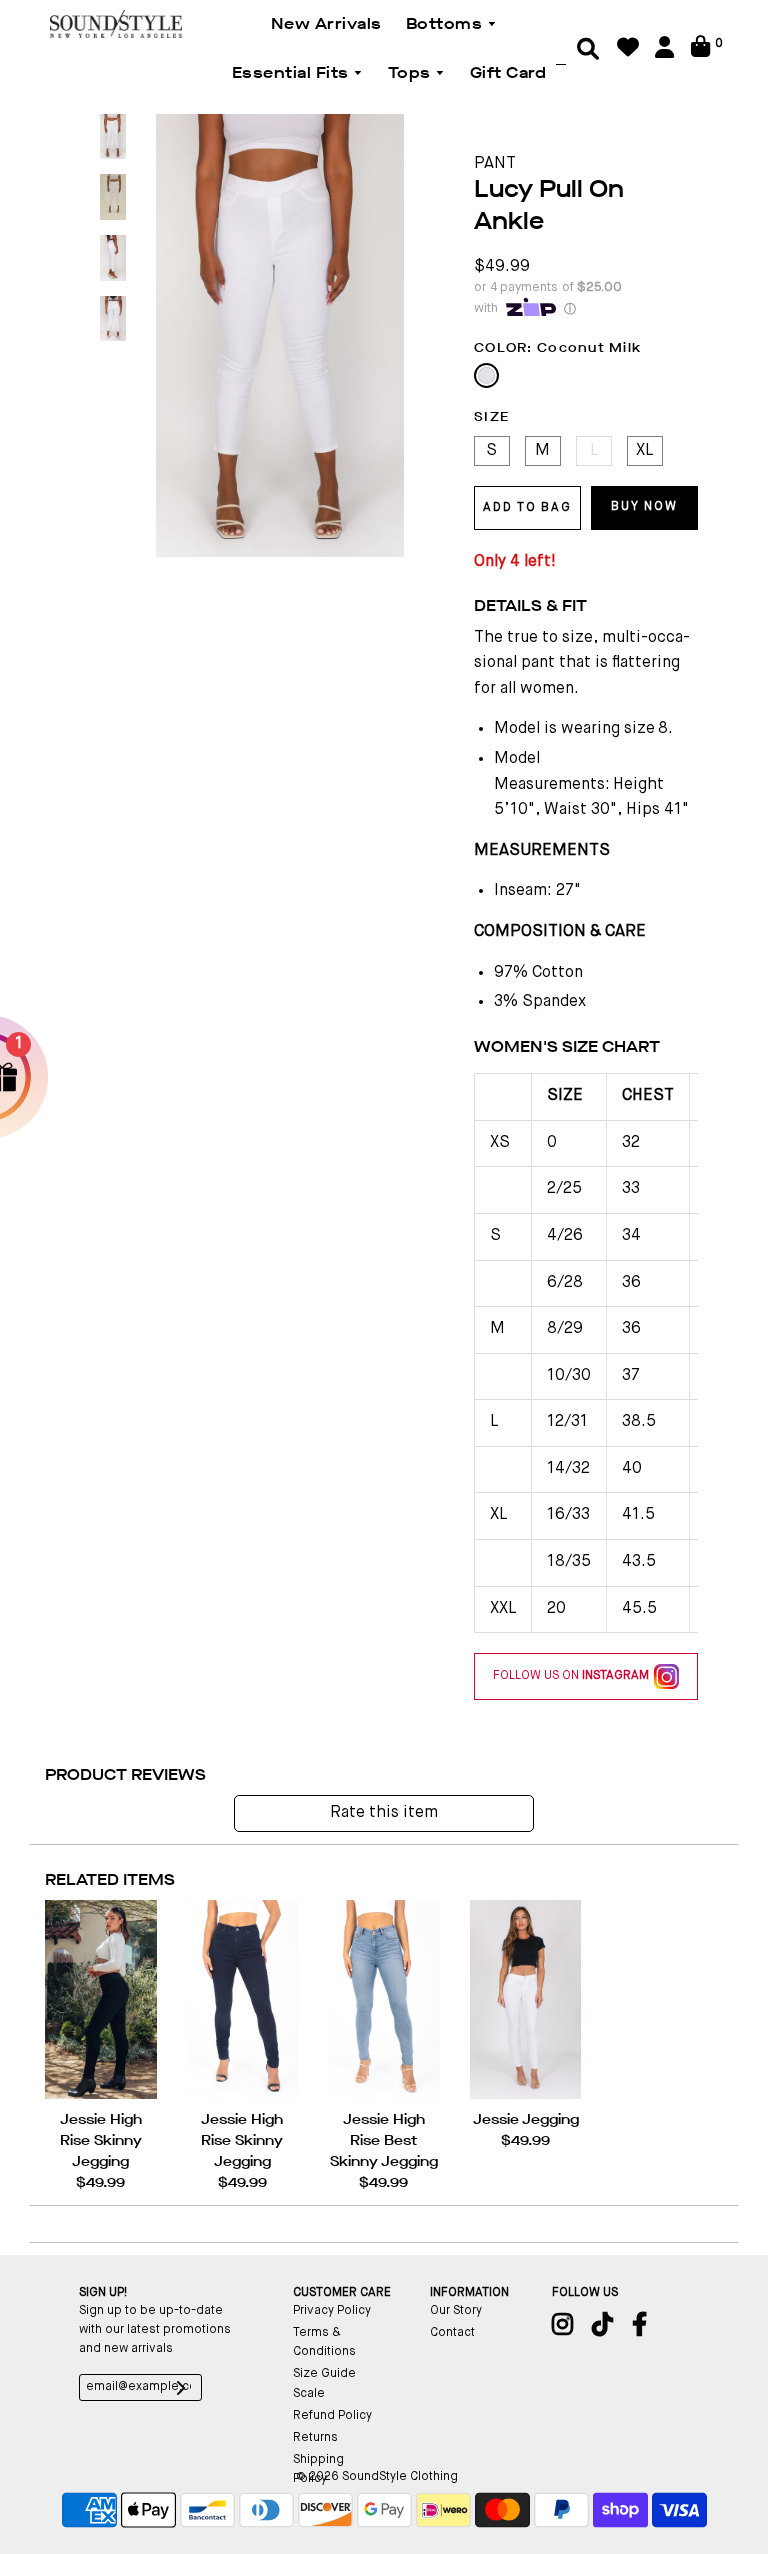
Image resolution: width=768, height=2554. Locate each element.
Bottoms (446, 23)
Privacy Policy (332, 2311)
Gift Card (508, 72)
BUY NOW (644, 507)
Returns (315, 2438)
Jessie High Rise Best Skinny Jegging (384, 2140)
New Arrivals (326, 23)
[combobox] (561, 48)
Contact (452, 2333)
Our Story (456, 2311)
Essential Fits (293, 72)
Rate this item (384, 1813)
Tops (412, 72)
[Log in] (664, 54)
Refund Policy (332, 2416)
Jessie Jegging (526, 2119)
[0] (700, 54)
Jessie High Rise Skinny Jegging (101, 2140)
